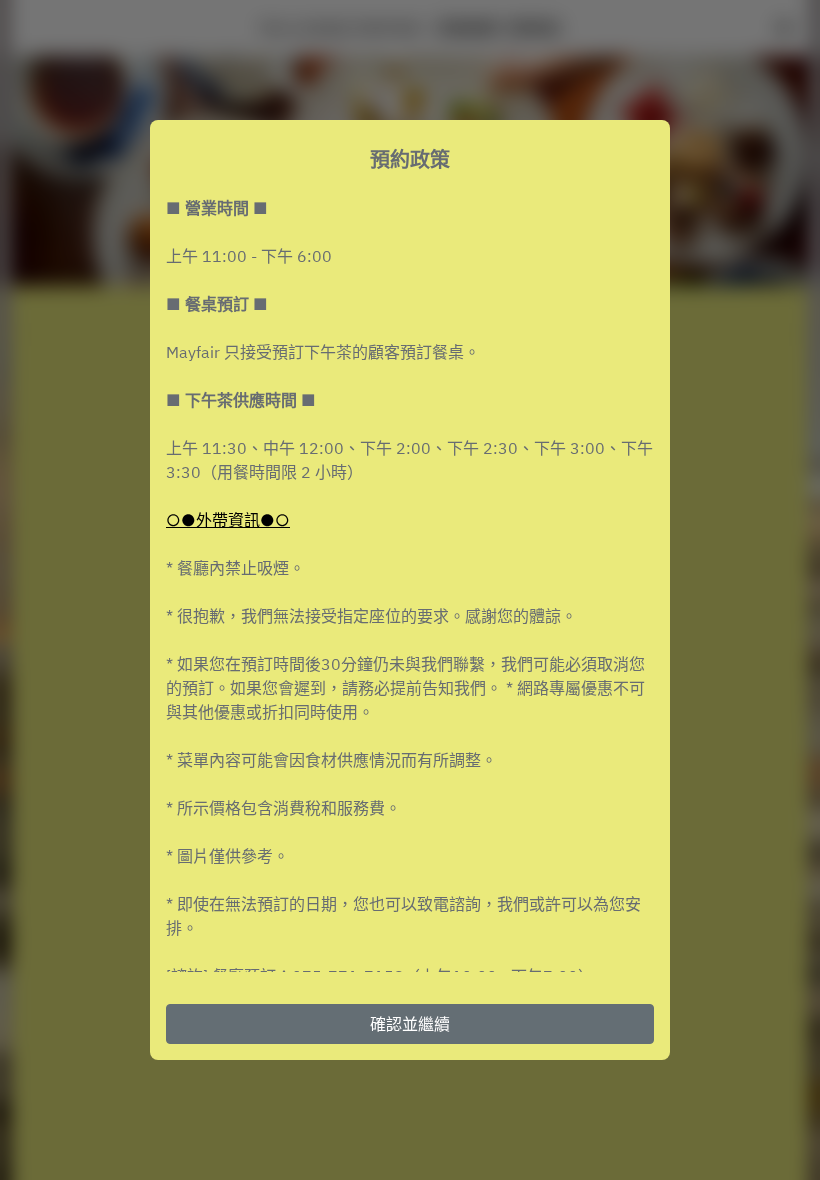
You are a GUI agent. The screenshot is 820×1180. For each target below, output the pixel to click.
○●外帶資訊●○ (228, 520)
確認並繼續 (410, 1024)
